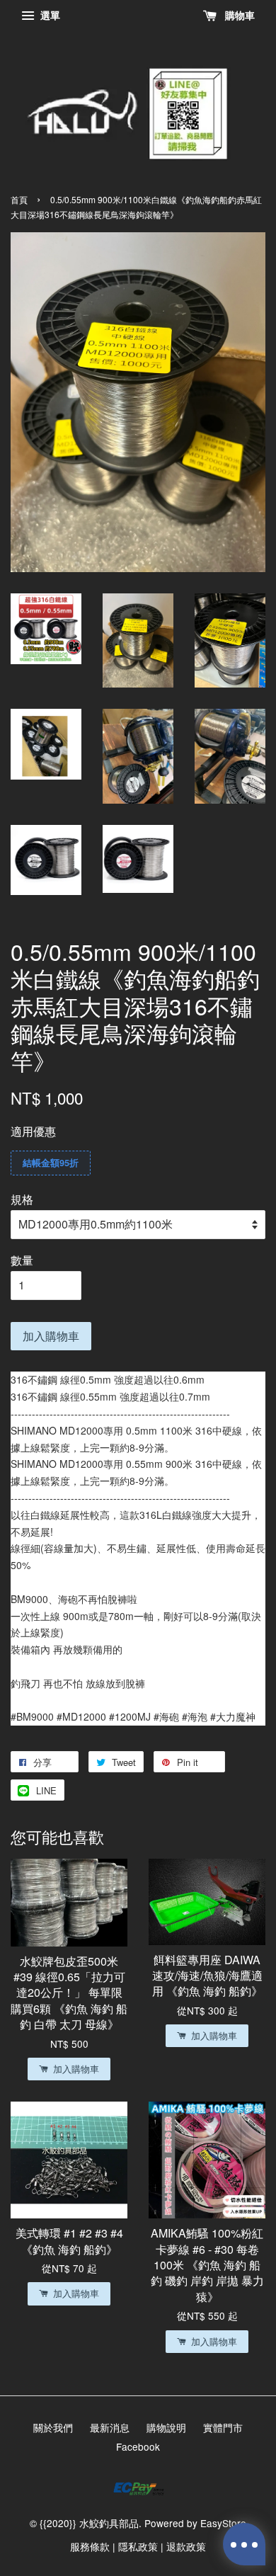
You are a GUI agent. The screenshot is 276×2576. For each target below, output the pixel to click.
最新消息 (110, 2427)
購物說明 (166, 2427)
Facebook (138, 2446)
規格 (22, 1199)
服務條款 (90, 2546)
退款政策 (186, 2546)
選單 (49, 15)
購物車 (238, 15)
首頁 (19, 199)
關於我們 (53, 2427)
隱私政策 (138, 2546)
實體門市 (223, 2427)
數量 (22, 1260)
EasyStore (223, 2523)
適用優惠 (33, 1131)
